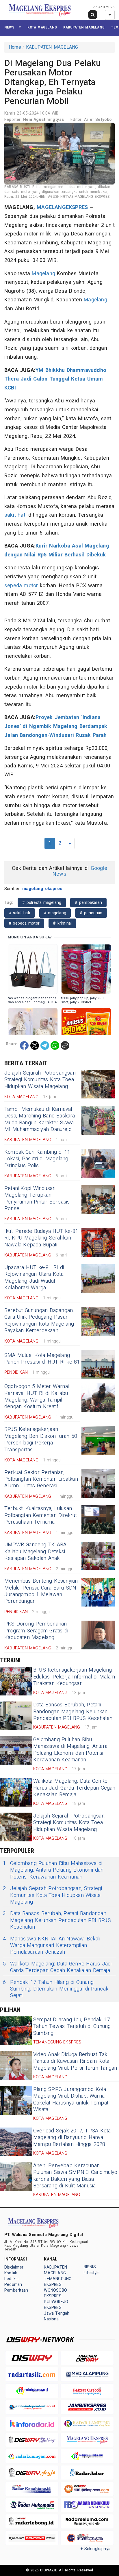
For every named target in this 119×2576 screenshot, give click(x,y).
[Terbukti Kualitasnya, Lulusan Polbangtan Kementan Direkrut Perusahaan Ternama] (98, 1520)
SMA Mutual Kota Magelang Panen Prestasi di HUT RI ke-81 (42, 1359)
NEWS (9, 27)
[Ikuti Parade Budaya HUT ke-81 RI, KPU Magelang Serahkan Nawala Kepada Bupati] (98, 1242)
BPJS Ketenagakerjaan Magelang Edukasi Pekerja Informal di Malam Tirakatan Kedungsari (74, 1677)
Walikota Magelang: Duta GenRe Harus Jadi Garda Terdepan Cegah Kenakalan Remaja (74, 1788)
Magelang (43, 274)
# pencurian (91, 913)
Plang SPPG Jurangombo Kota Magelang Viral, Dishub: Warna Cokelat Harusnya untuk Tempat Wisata (71, 2099)
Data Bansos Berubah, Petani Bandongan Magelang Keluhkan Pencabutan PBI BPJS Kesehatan (73, 1712)
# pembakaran (88, 903)
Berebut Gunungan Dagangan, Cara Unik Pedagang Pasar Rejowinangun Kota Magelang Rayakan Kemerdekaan (39, 1321)
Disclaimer (14, 2267)
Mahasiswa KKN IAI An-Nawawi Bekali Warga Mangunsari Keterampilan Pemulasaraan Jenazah (52, 1946)
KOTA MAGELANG (42, 27)
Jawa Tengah (57, 2313)
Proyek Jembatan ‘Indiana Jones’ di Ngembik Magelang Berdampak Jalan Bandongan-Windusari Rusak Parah (56, 726)
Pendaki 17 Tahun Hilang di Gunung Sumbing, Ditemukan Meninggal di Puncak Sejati (56, 1989)
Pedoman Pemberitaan (16, 2287)
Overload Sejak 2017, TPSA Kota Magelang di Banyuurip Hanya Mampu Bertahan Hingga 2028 (72, 2138)
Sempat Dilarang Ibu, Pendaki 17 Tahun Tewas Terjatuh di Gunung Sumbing (72, 2026)
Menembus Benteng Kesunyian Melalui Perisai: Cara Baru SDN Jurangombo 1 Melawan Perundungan (41, 1591)
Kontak (11, 2273)
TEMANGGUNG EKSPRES (58, 2282)
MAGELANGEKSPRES (62, 207)
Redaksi (11, 2279)
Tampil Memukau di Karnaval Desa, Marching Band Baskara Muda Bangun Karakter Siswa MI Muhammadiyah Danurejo (40, 1119)
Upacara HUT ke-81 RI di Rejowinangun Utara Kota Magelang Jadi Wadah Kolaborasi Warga (34, 1278)
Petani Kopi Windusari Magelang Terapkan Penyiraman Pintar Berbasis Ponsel (37, 1198)
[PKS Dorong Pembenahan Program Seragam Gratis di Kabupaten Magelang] (98, 1635)
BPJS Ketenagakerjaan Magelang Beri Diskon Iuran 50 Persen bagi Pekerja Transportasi (41, 1439)
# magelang (55, 913)
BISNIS (90, 2267)
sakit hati (15, 515)
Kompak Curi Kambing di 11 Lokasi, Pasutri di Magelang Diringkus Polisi (37, 1159)
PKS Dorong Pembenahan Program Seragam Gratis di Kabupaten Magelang (36, 1631)
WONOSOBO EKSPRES (55, 2293)
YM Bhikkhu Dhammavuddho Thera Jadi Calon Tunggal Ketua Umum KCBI (55, 379)
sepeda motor (21, 586)
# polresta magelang (42, 903)
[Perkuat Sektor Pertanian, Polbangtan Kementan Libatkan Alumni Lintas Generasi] (98, 1484)
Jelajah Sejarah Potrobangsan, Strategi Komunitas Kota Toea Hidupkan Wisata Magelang (40, 1080)
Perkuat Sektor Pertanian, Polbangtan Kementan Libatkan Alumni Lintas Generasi (41, 1479)
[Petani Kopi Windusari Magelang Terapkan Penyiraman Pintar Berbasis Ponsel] (98, 1199)
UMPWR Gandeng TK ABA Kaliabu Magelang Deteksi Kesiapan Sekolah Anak (35, 1552)
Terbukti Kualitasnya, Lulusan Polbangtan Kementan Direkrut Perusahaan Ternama (41, 1515)
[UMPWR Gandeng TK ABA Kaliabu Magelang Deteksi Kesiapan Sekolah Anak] (98, 1556)
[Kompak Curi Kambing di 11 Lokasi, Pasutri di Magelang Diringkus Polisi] (98, 1163)
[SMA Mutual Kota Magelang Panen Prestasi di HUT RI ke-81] (98, 1364)
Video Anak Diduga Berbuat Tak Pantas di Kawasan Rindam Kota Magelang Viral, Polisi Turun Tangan (75, 2061)
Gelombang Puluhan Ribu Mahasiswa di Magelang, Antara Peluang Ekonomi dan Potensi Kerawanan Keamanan (70, 1750)
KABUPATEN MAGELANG (84, 27)
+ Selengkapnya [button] (95, 2549)
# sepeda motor (24, 923)
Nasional (52, 2319)
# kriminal (62, 923)
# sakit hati (20, 913)
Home (15, 47)
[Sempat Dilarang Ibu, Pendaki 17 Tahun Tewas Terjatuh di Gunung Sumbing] (16, 2031)
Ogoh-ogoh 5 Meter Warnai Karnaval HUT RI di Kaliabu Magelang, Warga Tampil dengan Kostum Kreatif (37, 1397)
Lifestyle (92, 2273)
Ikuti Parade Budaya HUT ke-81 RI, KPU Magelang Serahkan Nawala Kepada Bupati (41, 1238)
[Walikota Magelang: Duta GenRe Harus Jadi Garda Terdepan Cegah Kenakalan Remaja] (16, 1792)
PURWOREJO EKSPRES (56, 2305)
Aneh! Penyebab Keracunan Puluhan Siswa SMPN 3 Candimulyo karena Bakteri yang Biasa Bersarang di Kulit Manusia (75, 2176)
